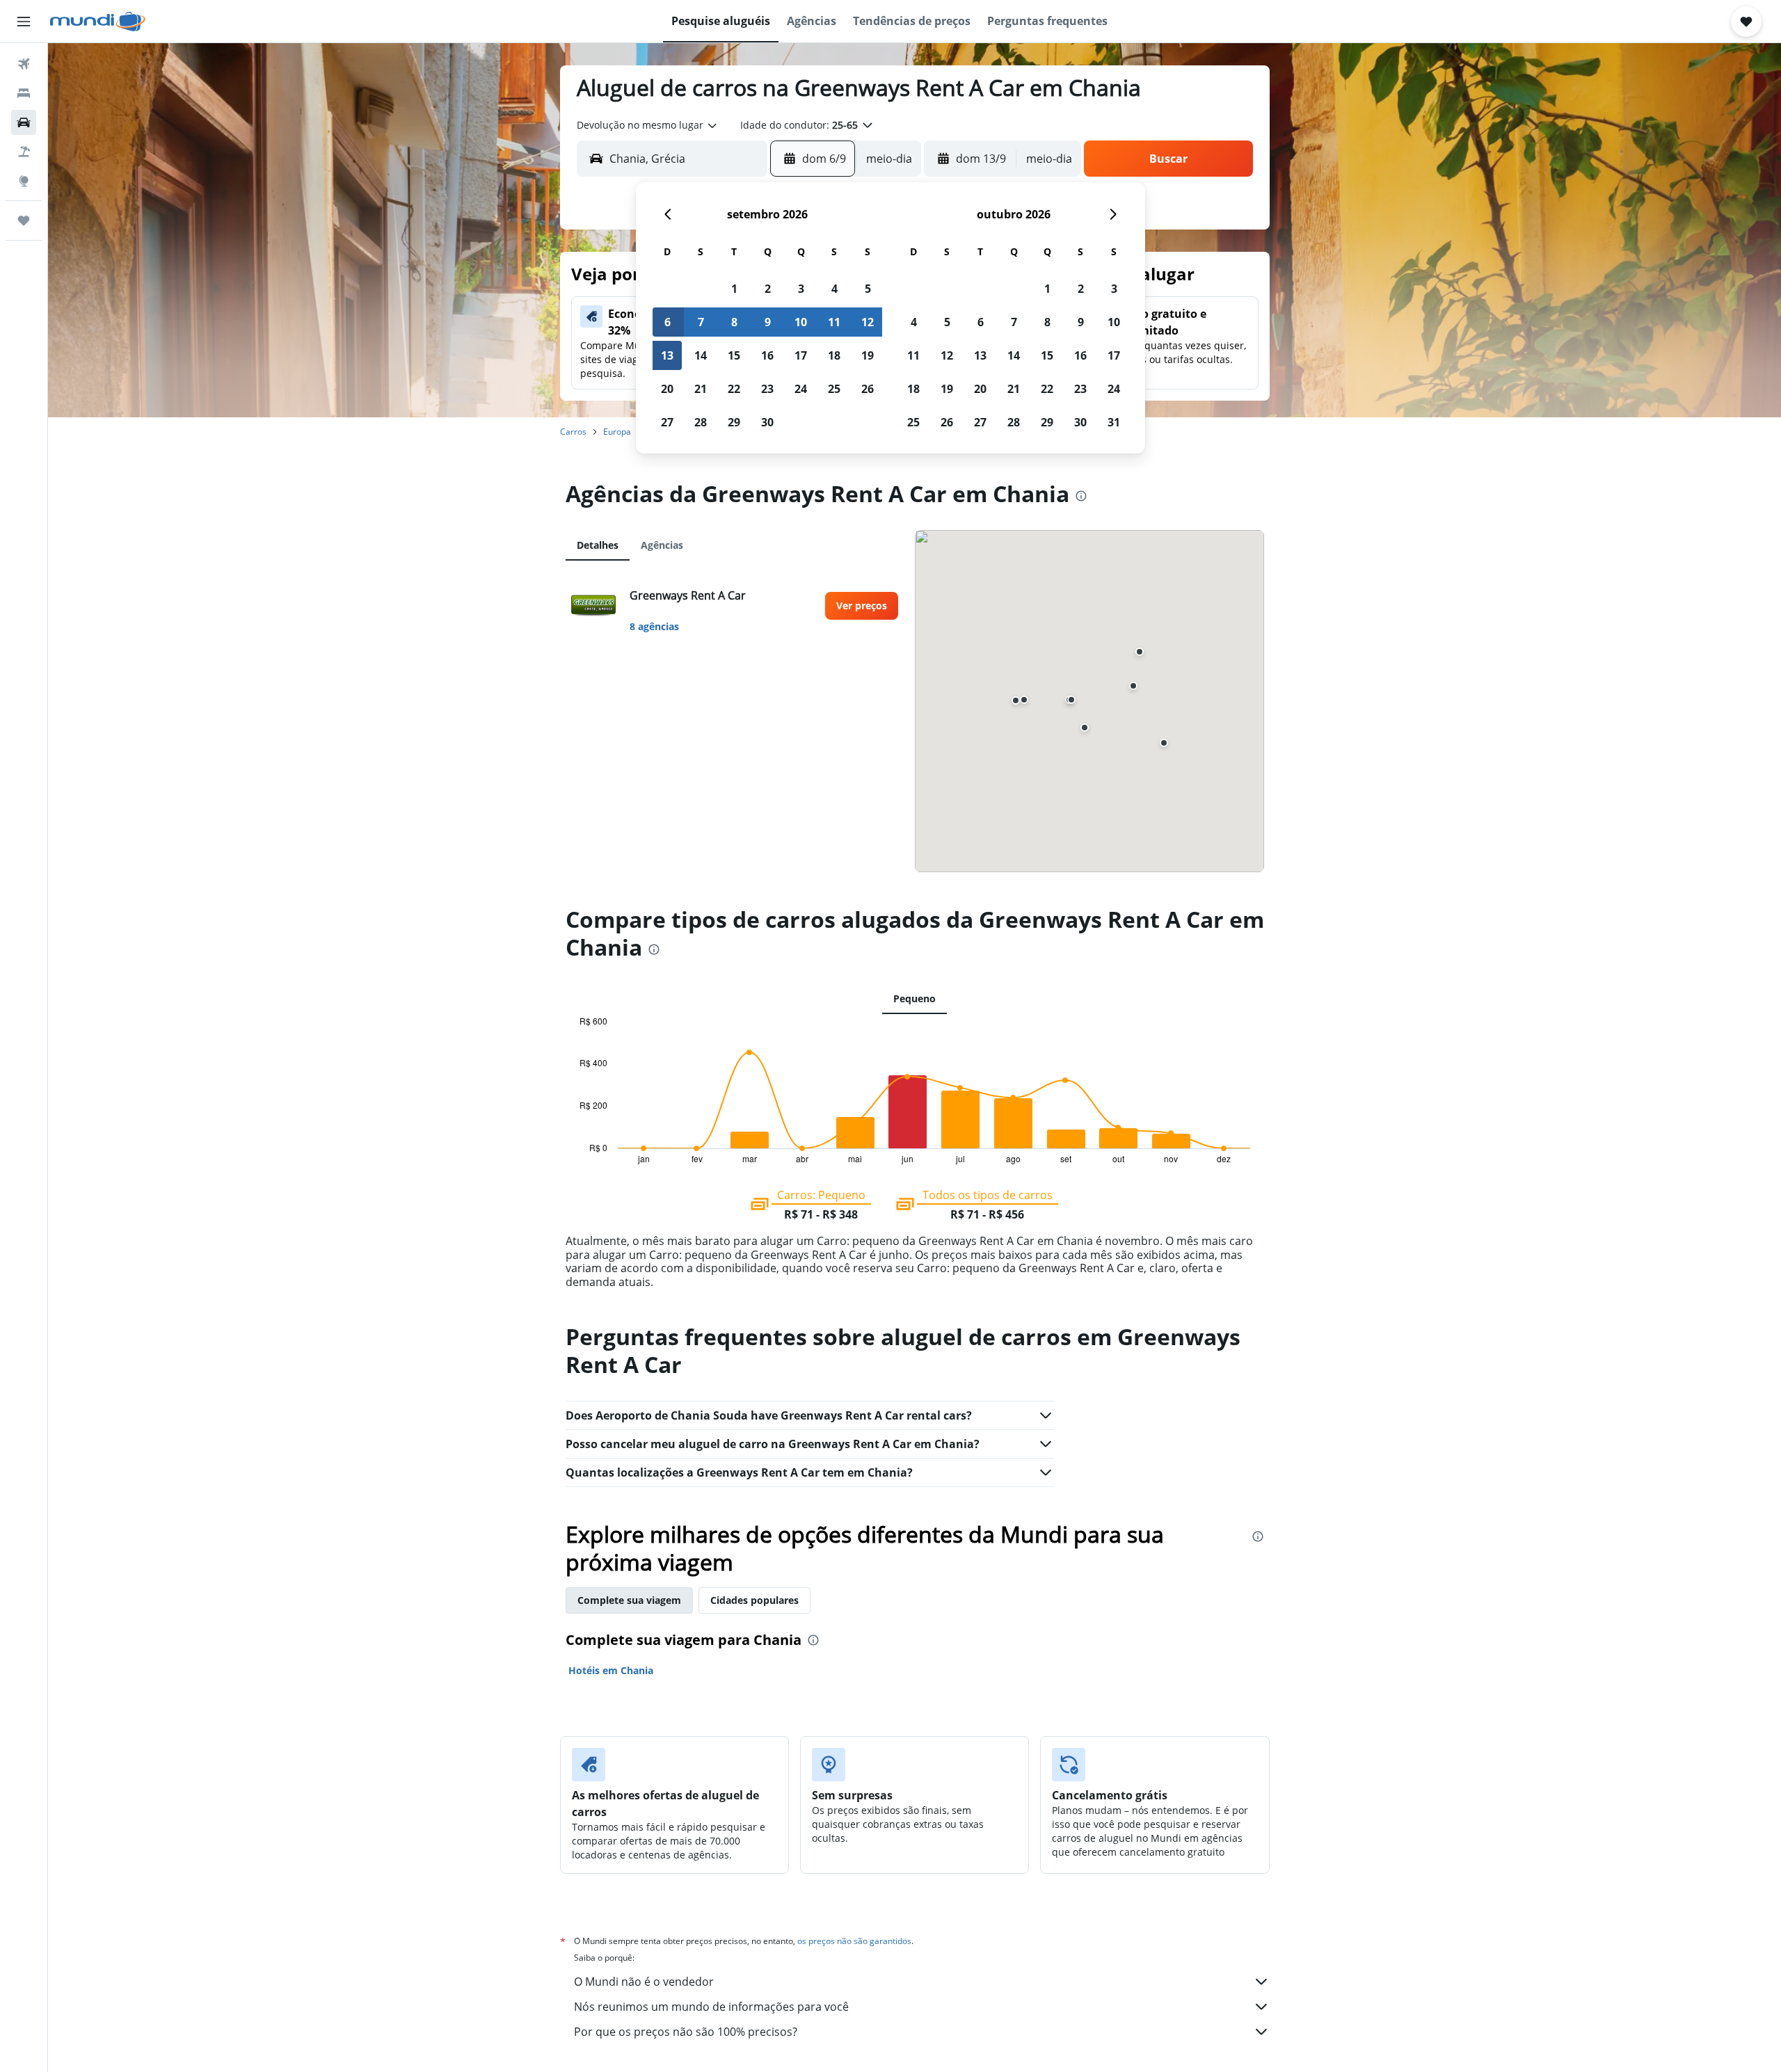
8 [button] (734, 322)
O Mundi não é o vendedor (644, 1982)
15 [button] (734, 355)
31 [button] (1114, 422)
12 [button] (868, 322)
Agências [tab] (662, 545)
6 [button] (668, 322)
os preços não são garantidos (854, 1941)
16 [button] (767, 355)
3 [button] (801, 289)
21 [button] (701, 389)
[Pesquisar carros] (24, 122)
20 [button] (667, 389)
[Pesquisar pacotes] (24, 152)
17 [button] (801, 355)
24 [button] (801, 389)
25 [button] (834, 389)
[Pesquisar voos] (24, 64)
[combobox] (648, 125)
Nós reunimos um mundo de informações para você (711, 2007)
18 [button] (834, 355)
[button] (24, 22)
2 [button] (768, 289)
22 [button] (734, 389)
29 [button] (734, 422)
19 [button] (868, 355)
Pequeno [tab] (915, 998)
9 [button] (768, 322)
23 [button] (767, 389)
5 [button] (868, 289)
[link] (862, 606)
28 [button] (701, 422)
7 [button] (701, 322)
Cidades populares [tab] (754, 1600)
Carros (573, 432)
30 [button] (767, 422)
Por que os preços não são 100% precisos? (686, 2032)
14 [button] (701, 355)
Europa (617, 432)
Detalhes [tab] (598, 545)
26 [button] (868, 389)
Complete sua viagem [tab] (629, 1600)
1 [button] (734, 289)
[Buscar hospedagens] (24, 93)
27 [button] (667, 422)
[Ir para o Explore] (24, 181)
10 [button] (801, 322)
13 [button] (667, 355)
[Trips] (24, 220)
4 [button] (834, 289)
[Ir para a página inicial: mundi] (98, 22)
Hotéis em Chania (611, 1670)
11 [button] (834, 322)
